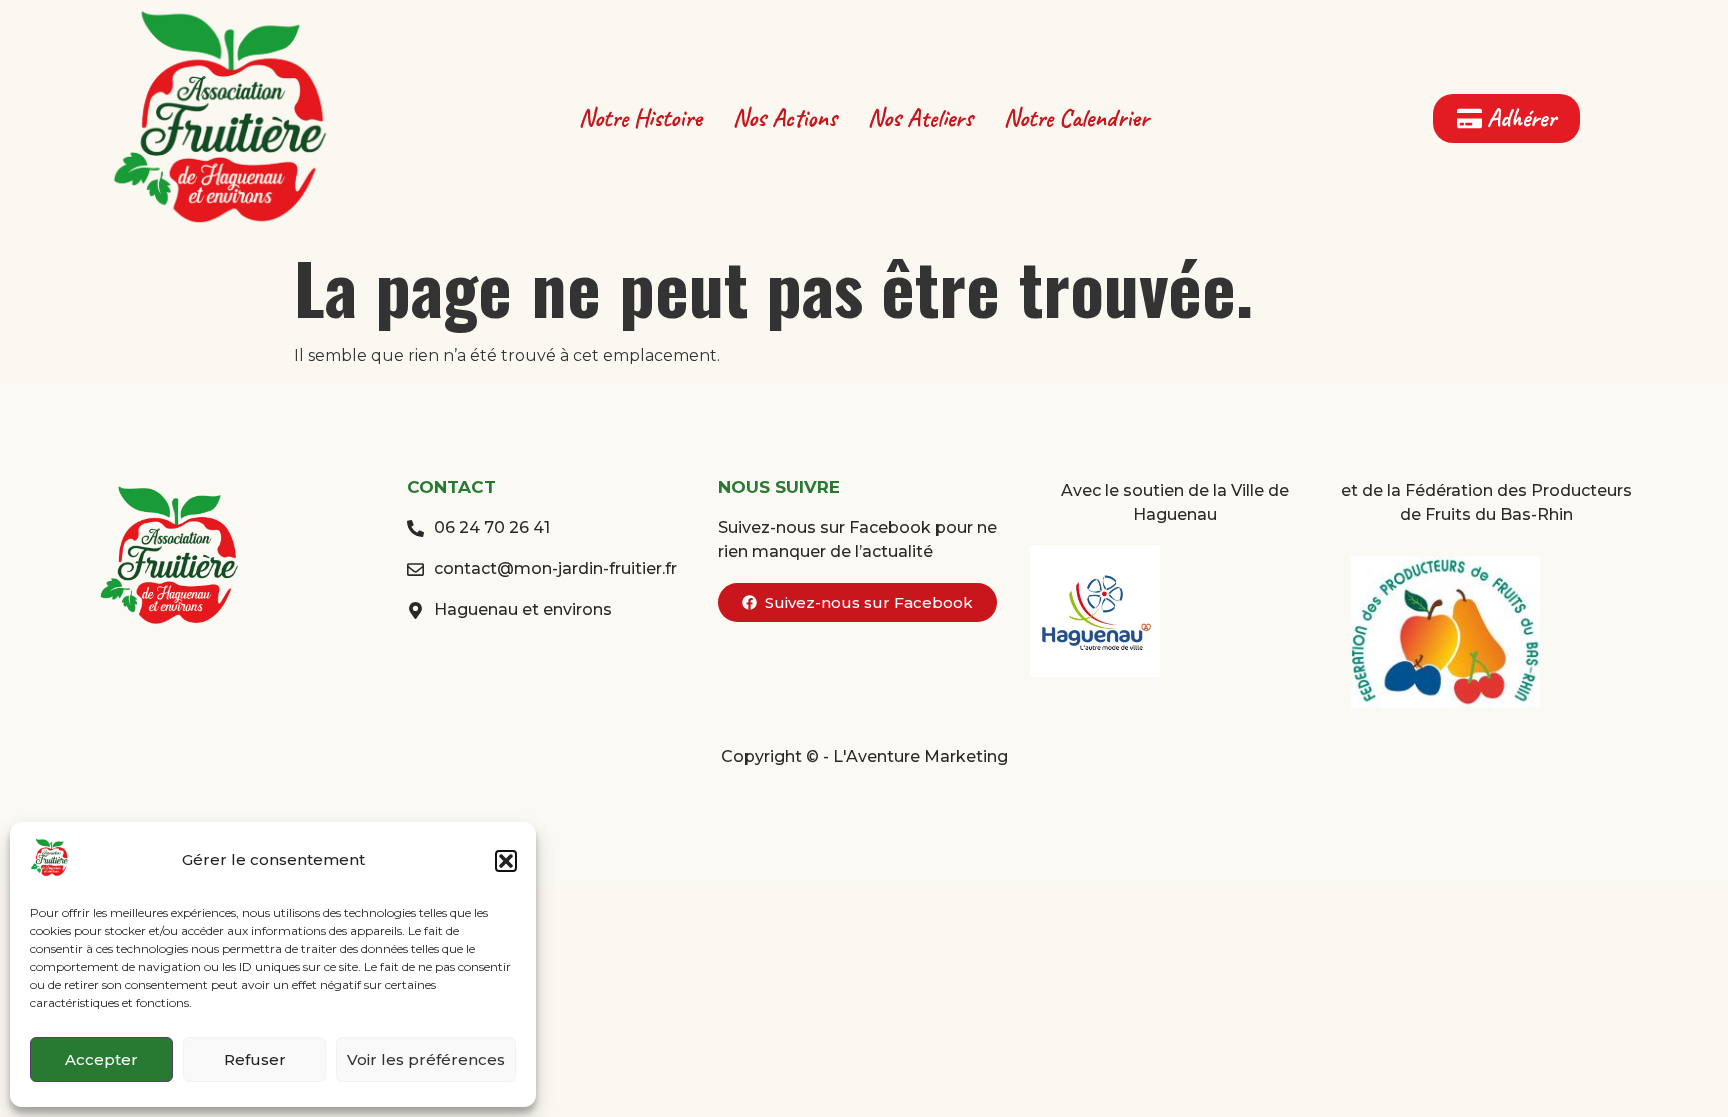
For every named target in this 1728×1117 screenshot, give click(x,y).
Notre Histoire (640, 118)
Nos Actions (785, 118)
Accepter (101, 1059)
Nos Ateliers (920, 118)
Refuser (255, 1059)
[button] (506, 861)
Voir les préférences (426, 1059)
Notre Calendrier (1076, 118)
